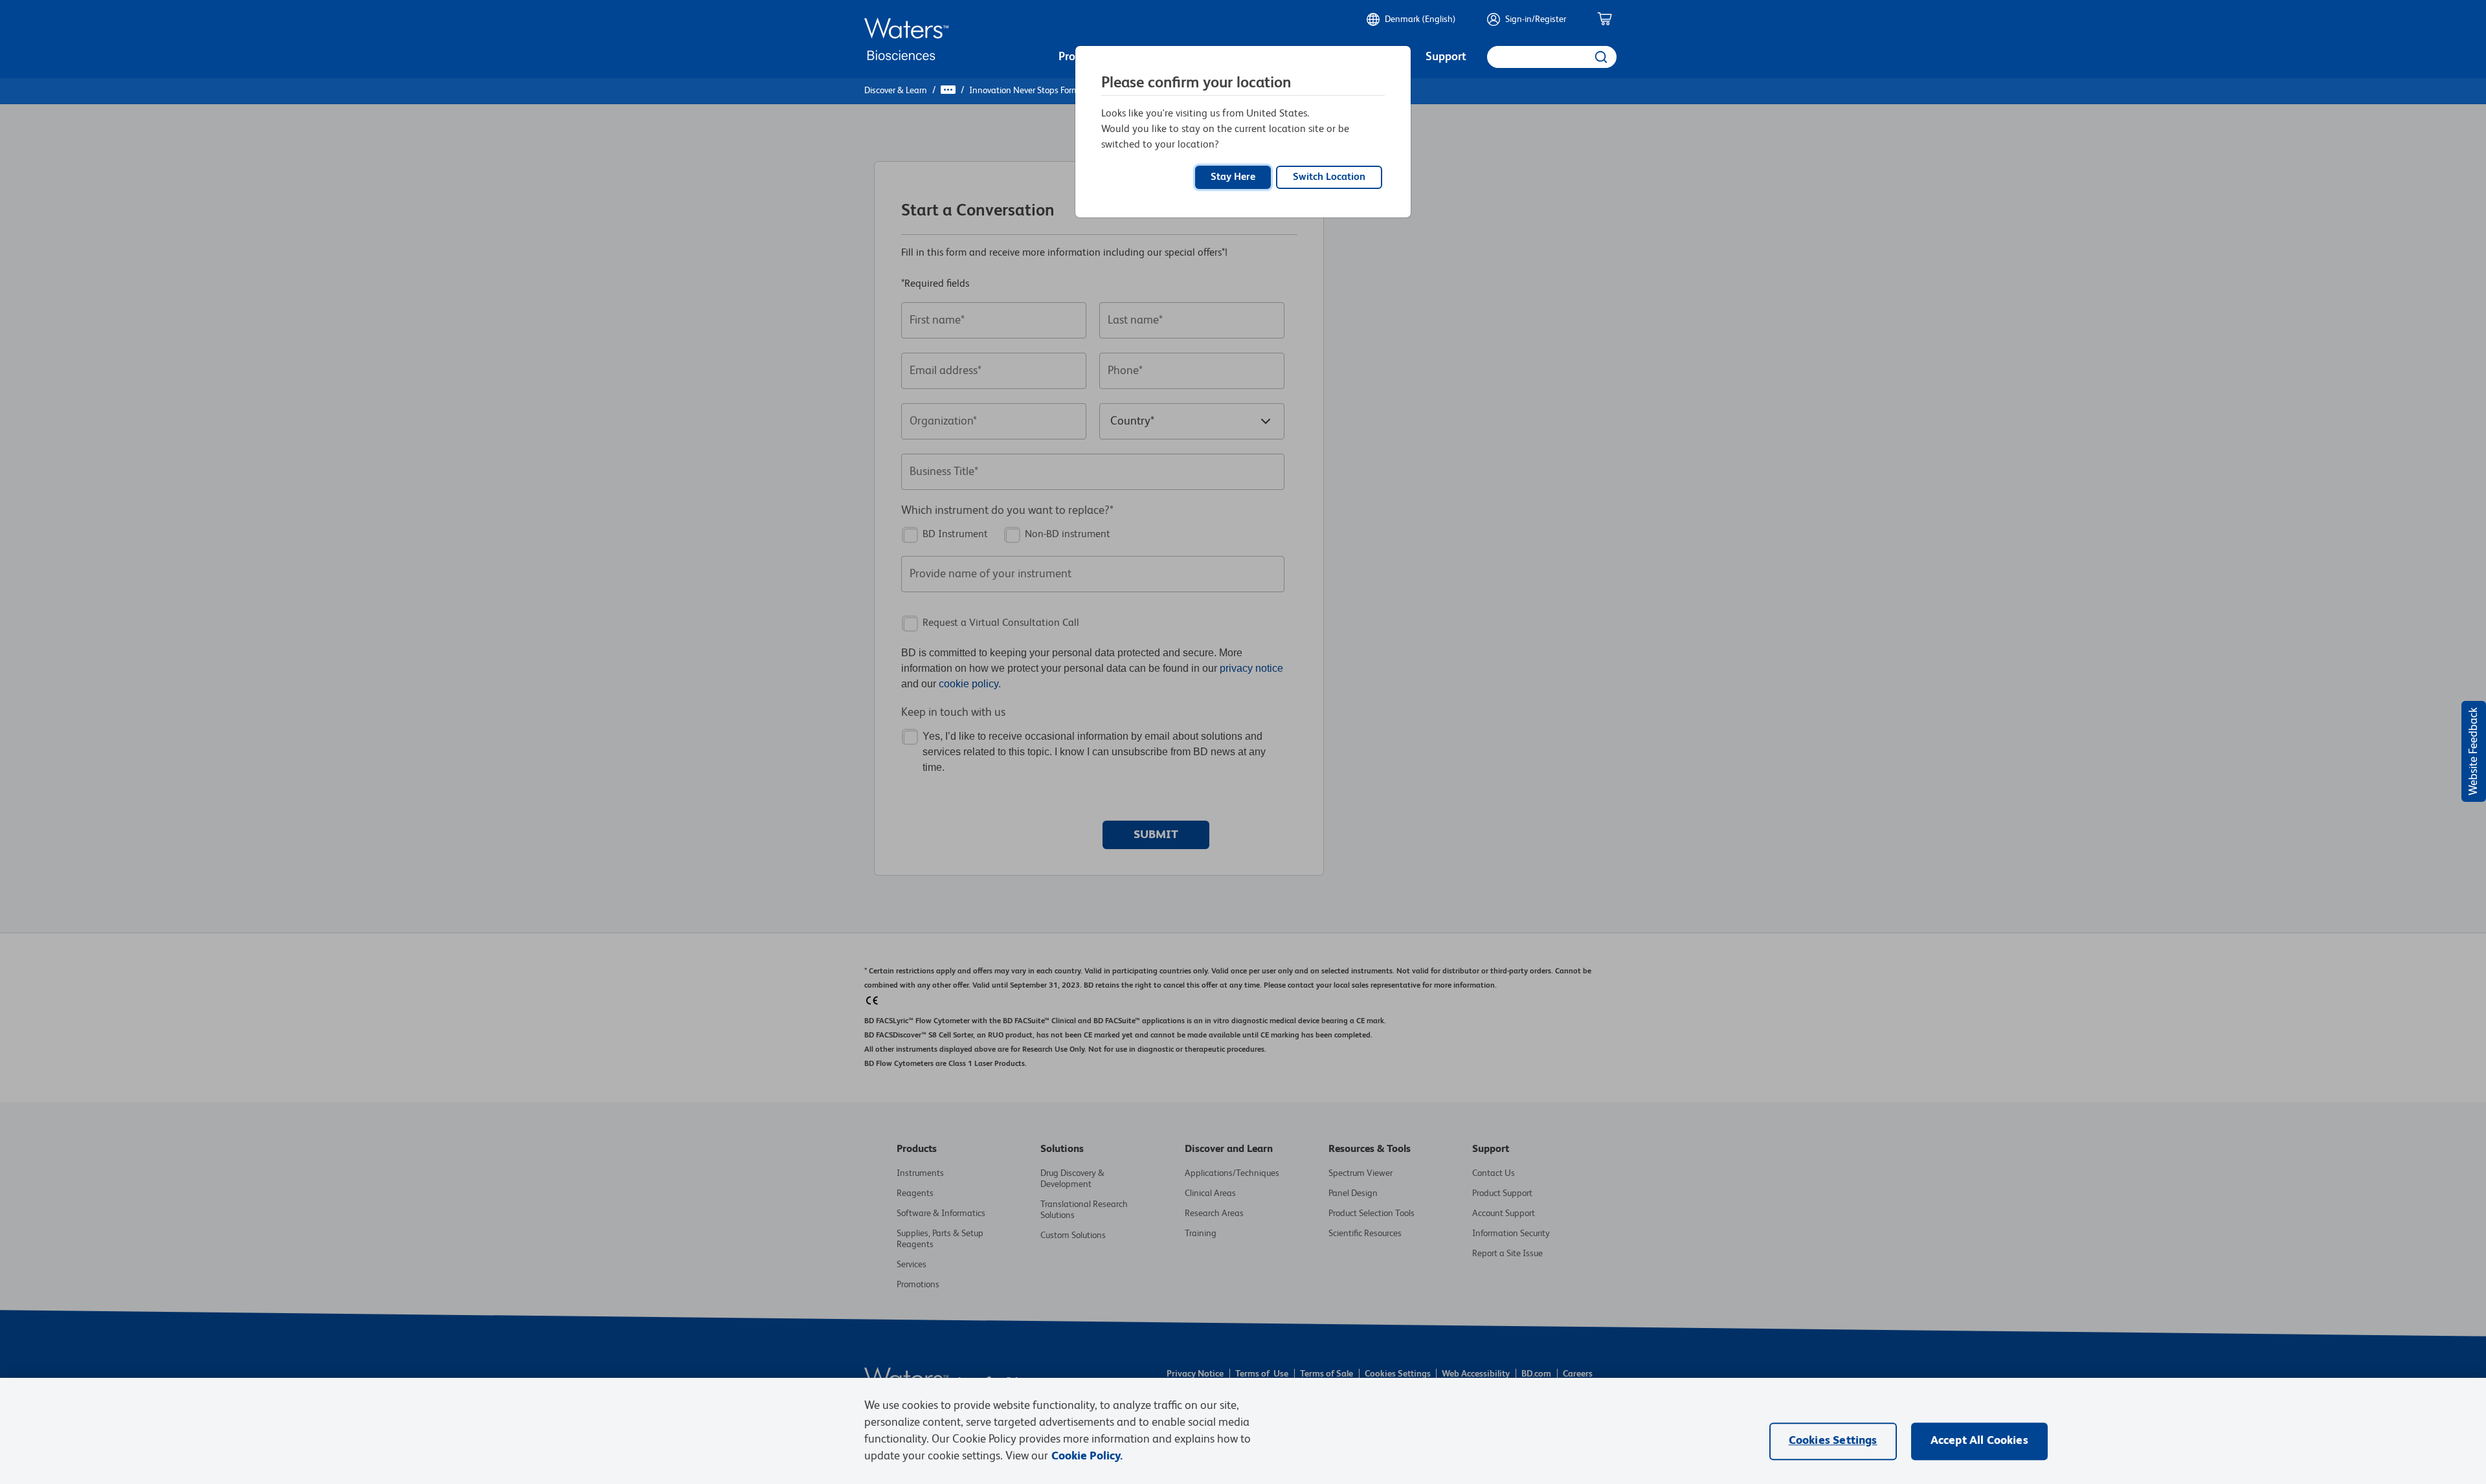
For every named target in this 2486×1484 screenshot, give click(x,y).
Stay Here (1233, 177)
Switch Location (1329, 177)
